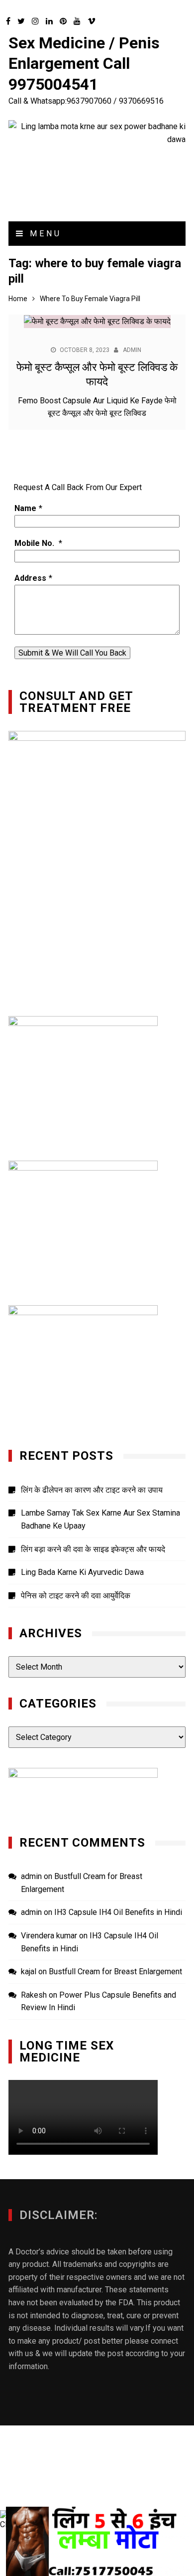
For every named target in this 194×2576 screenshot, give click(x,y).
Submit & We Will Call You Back (72, 653)
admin (132, 350)
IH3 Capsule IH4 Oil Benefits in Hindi (118, 1912)
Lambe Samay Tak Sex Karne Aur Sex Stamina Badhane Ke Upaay (100, 1519)
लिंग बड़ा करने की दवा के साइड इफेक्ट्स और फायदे (93, 1549)
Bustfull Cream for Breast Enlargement (115, 1972)
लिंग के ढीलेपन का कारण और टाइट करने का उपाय (92, 1490)
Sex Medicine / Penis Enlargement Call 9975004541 (84, 64)
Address (30, 578)
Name (25, 508)
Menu (44, 234)
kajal (29, 1972)
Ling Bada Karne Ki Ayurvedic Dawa (82, 1572)
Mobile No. (35, 543)
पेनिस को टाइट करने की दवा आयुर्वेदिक (76, 1596)
